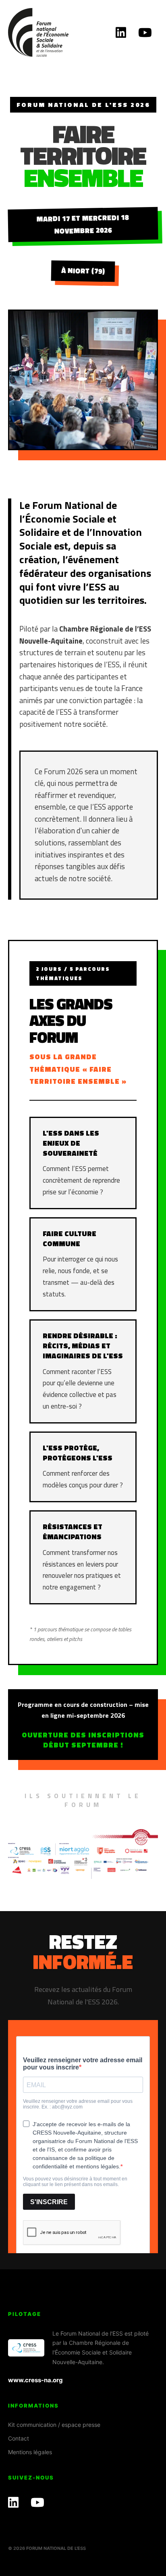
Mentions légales (30, 2452)
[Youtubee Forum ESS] (145, 32)
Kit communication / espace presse (54, 2425)
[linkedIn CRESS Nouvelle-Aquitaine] (121, 32)
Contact (19, 2438)
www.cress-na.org (35, 2380)
